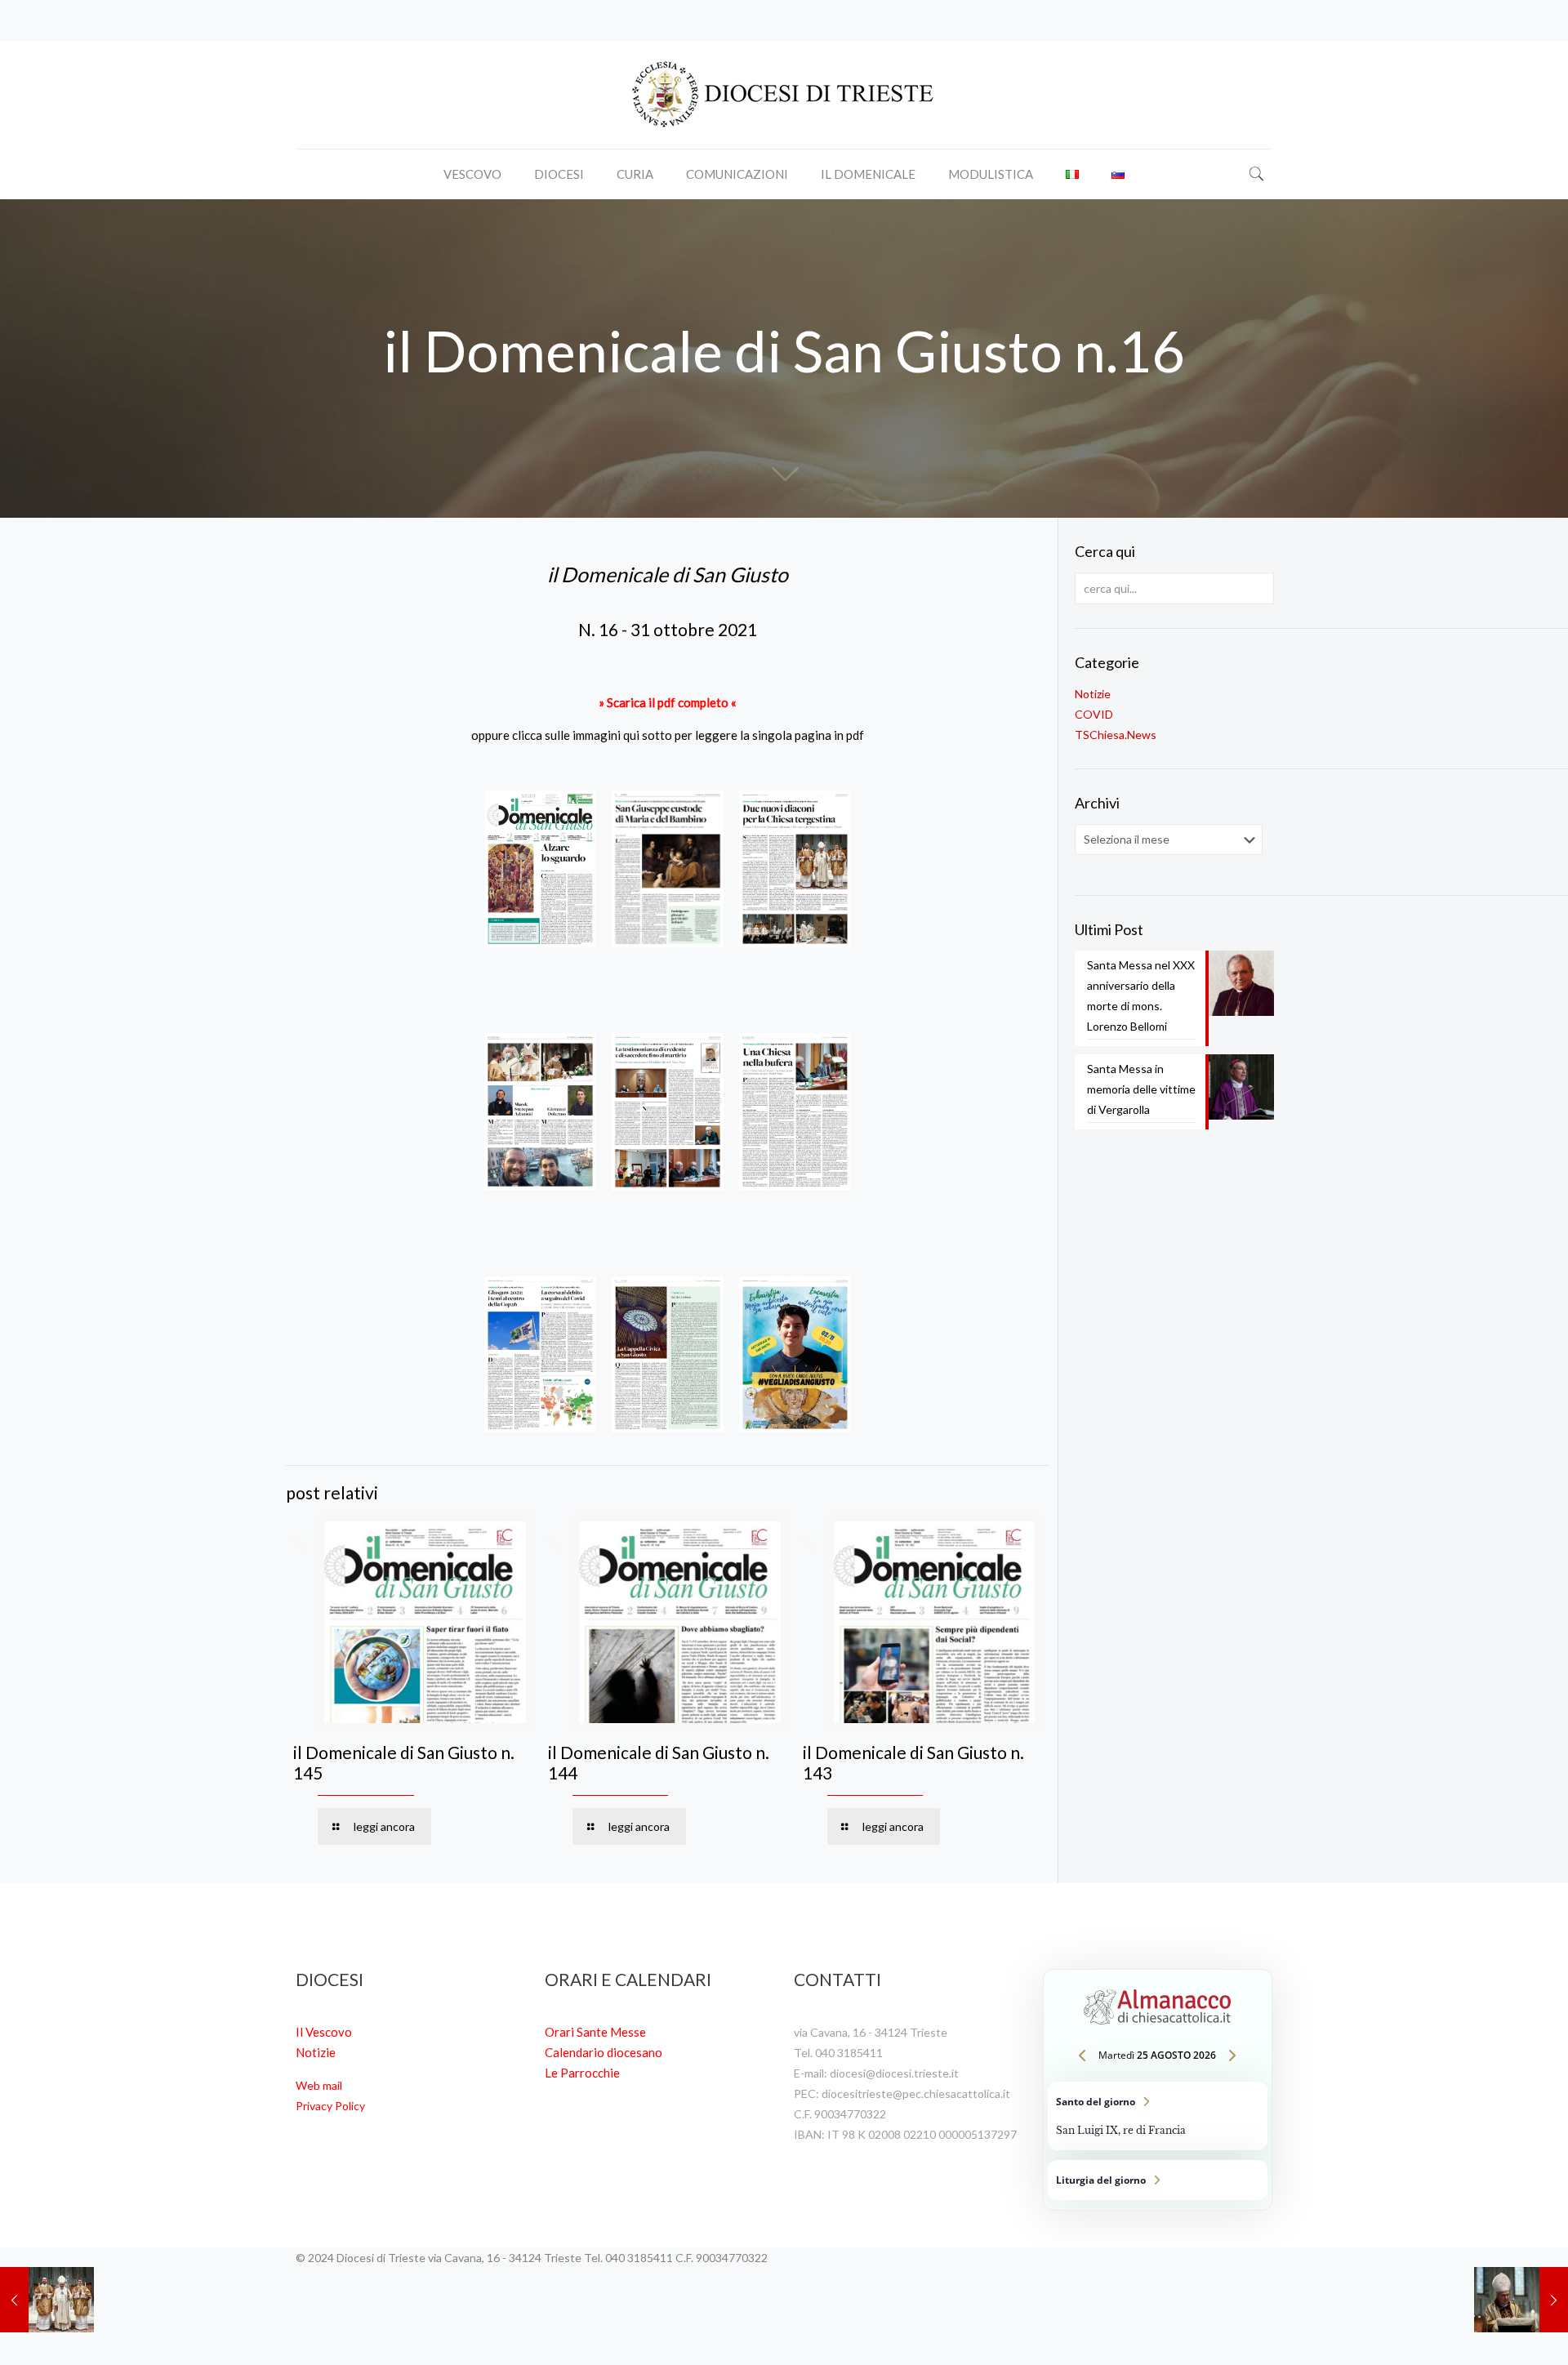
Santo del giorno (1158, 2116)
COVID (1094, 714)
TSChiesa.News (1116, 735)
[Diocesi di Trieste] (784, 95)
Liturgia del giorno (1158, 2180)
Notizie (1093, 694)
